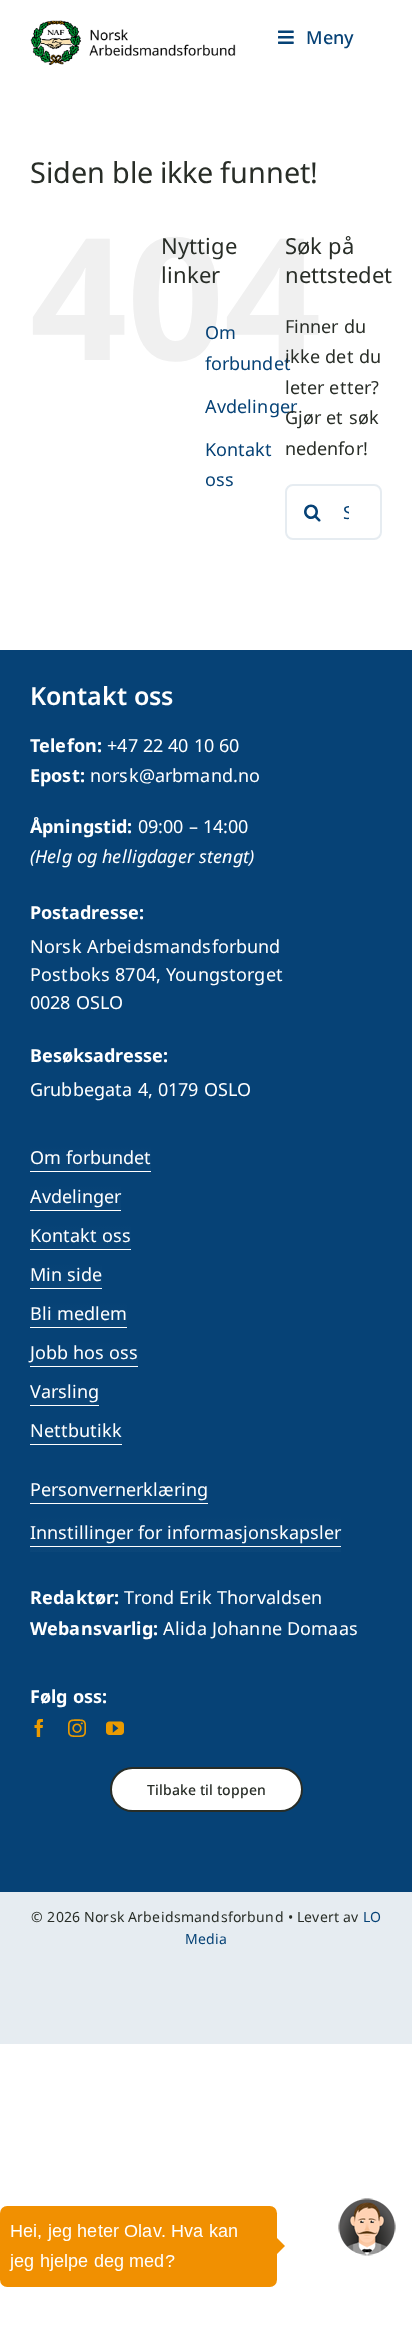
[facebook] (39, 1728)
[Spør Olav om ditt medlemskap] (367, 2227)
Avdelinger (251, 406)
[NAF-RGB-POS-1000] (133, 29)
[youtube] (115, 1728)
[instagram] (77, 1728)
